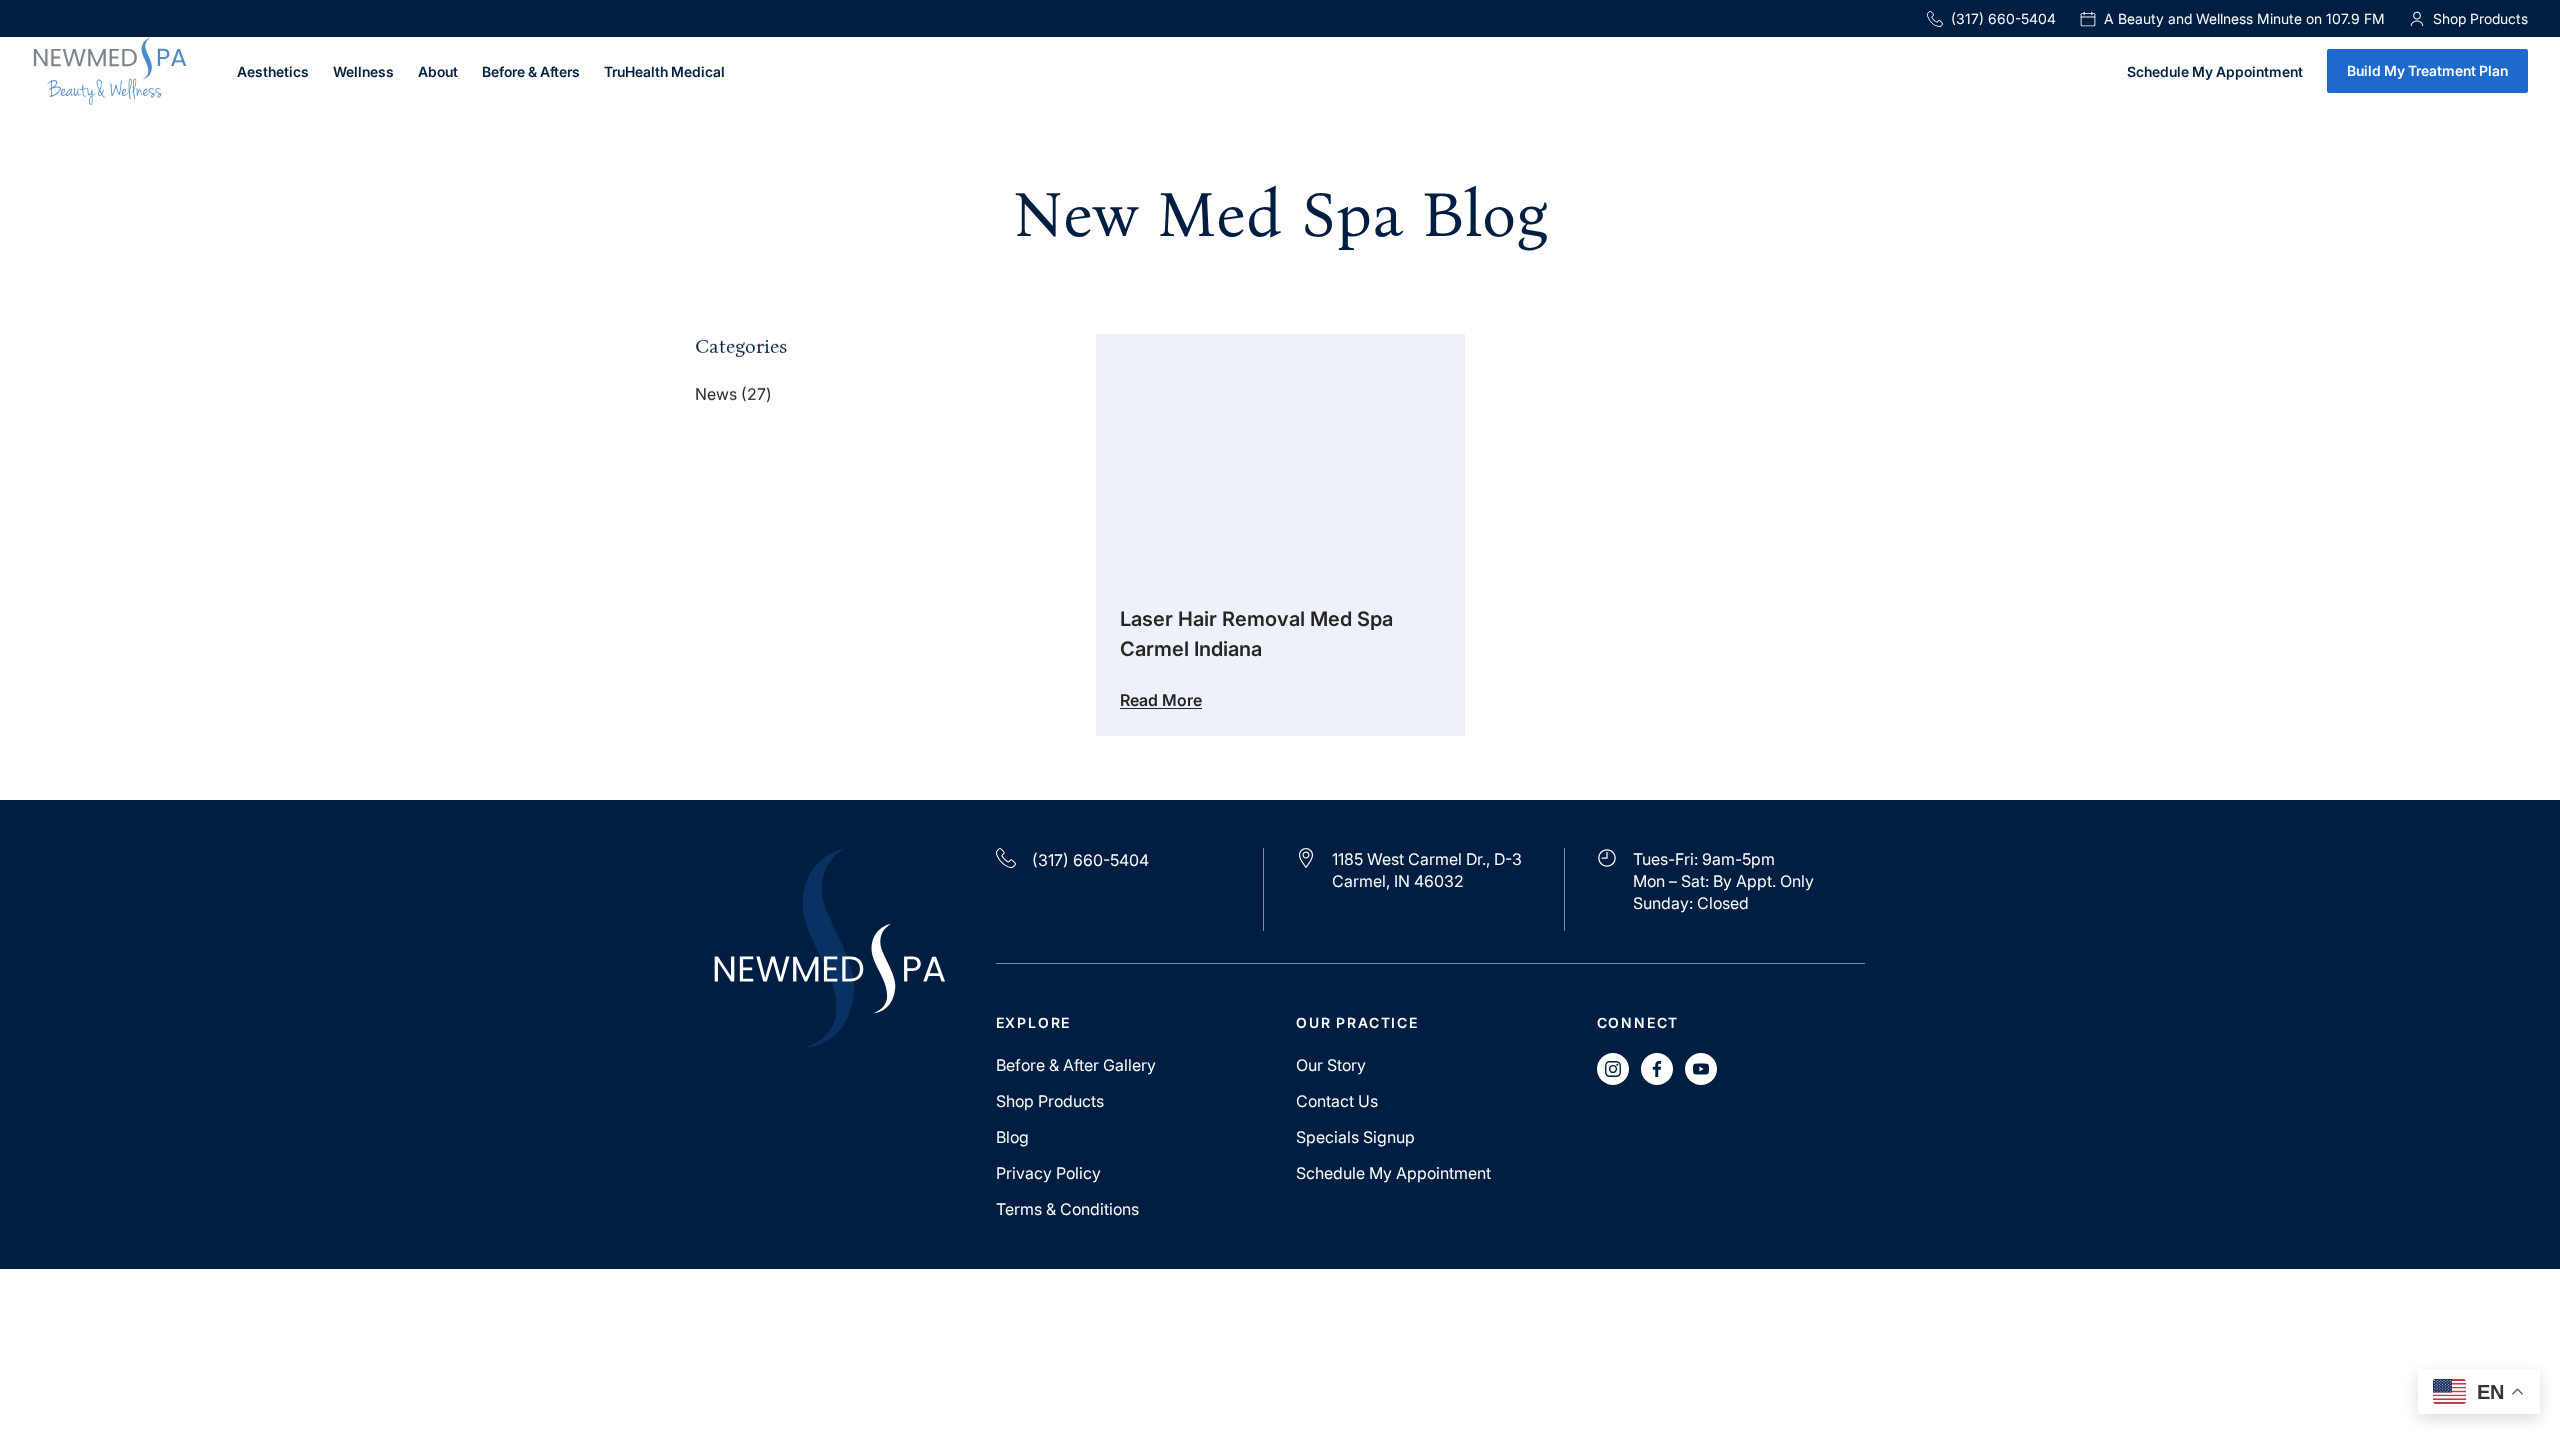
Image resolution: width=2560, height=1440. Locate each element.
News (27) (733, 394)
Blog (1012, 1137)
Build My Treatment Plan (2427, 70)
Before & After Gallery (1076, 1065)
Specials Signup (1355, 1137)
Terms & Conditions (1067, 1209)
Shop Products (1050, 1101)
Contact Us (1337, 1101)
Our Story (1331, 1065)
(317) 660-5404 (2003, 18)
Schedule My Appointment (2215, 72)
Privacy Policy (1048, 1173)
